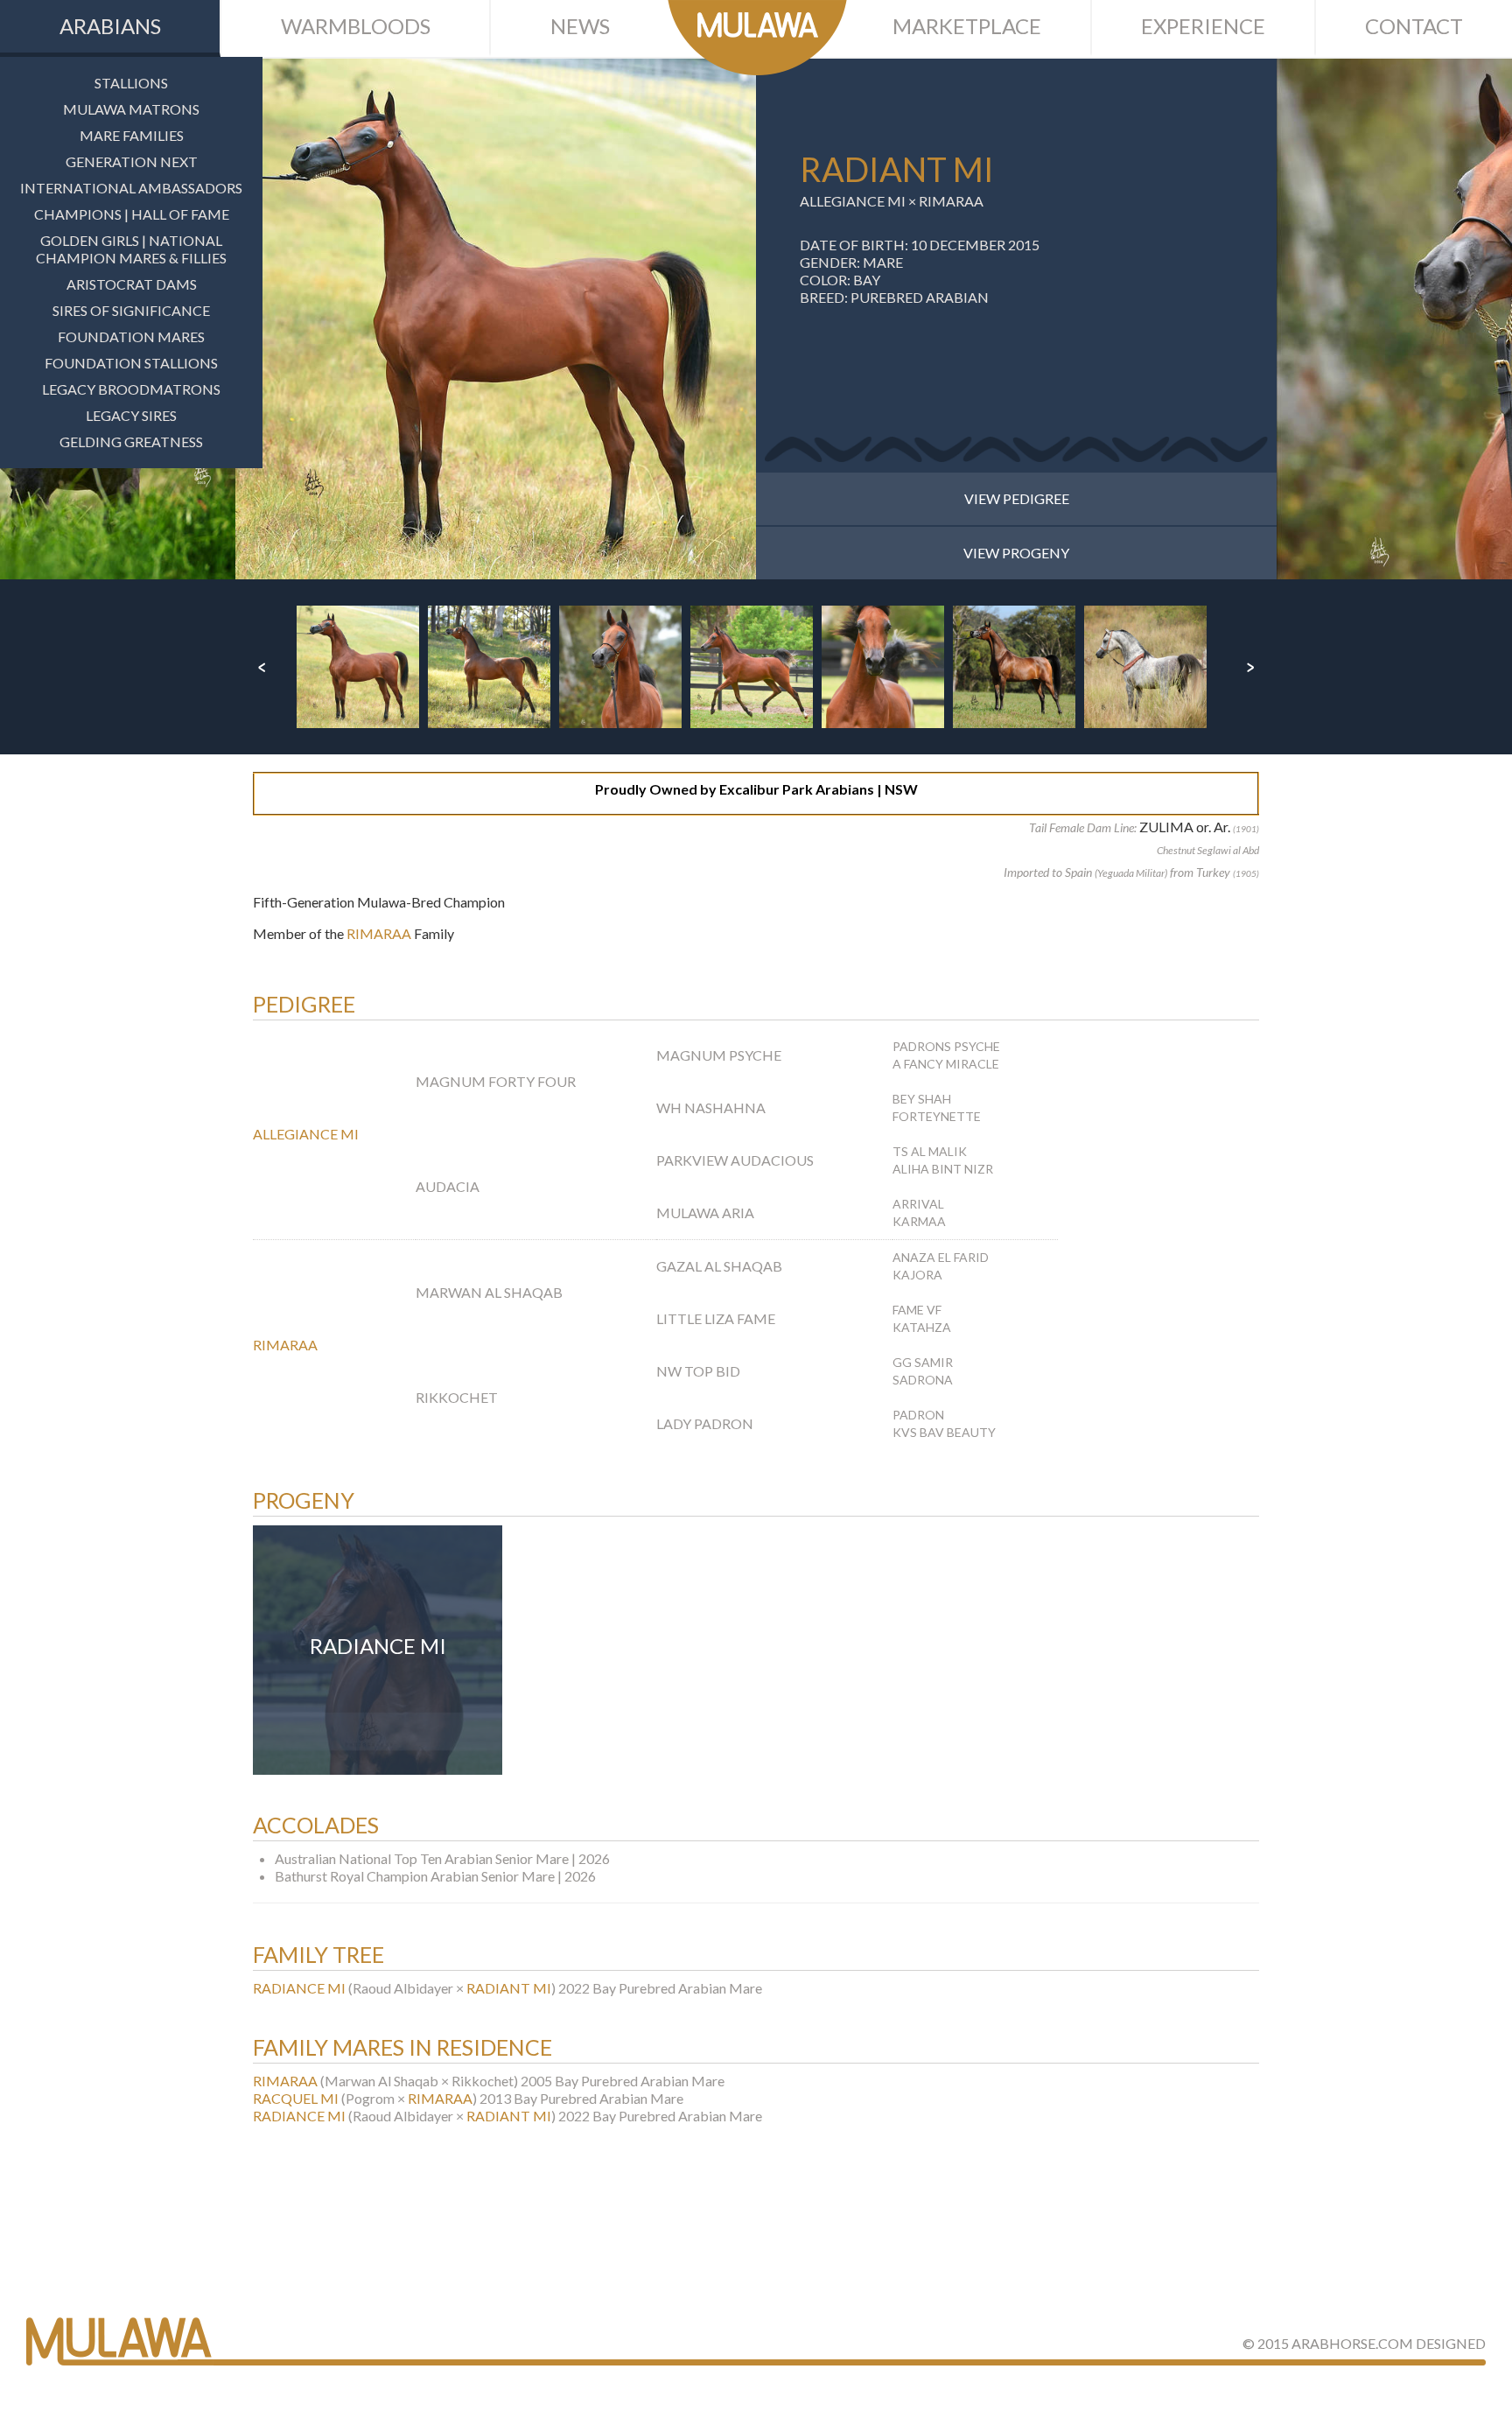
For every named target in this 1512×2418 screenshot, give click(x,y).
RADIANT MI (509, 1988)
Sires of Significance (131, 310)
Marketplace (967, 26)
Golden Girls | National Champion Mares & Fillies (131, 249)
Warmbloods (356, 26)
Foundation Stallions (131, 363)
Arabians (110, 26)
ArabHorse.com (1352, 2343)
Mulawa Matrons (131, 109)
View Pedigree (1017, 498)
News (580, 26)
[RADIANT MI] (496, 319)
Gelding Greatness (131, 442)
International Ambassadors (131, 188)
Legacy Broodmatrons (131, 389)
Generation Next (132, 161)
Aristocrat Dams (132, 284)
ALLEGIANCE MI (853, 201)
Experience (1203, 26)
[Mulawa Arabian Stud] (757, 38)
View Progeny (1016, 553)
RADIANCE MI (299, 1988)
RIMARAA (951, 201)
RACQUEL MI (296, 2098)
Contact (1414, 26)
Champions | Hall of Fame (132, 214)
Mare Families (132, 135)
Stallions (131, 83)
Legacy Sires (131, 415)
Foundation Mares (131, 336)
